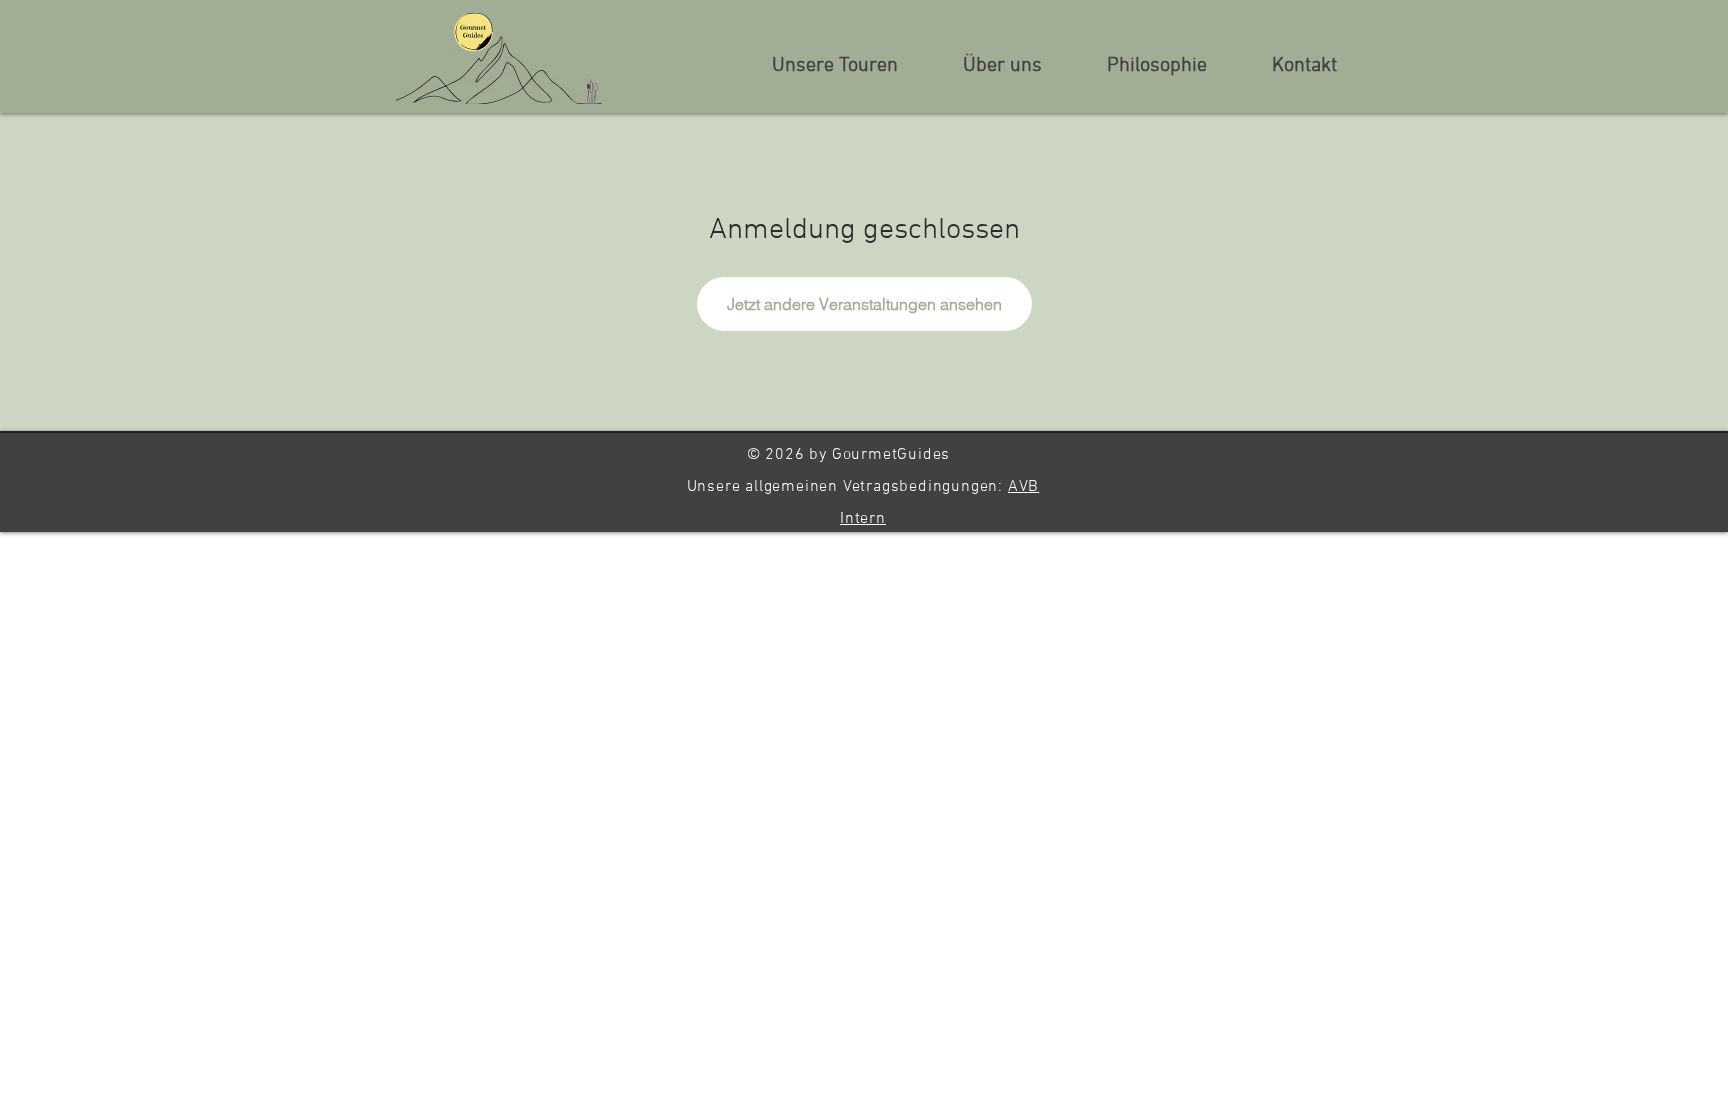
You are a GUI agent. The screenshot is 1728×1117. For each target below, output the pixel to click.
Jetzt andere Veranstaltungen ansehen (864, 304)
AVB (1023, 487)
